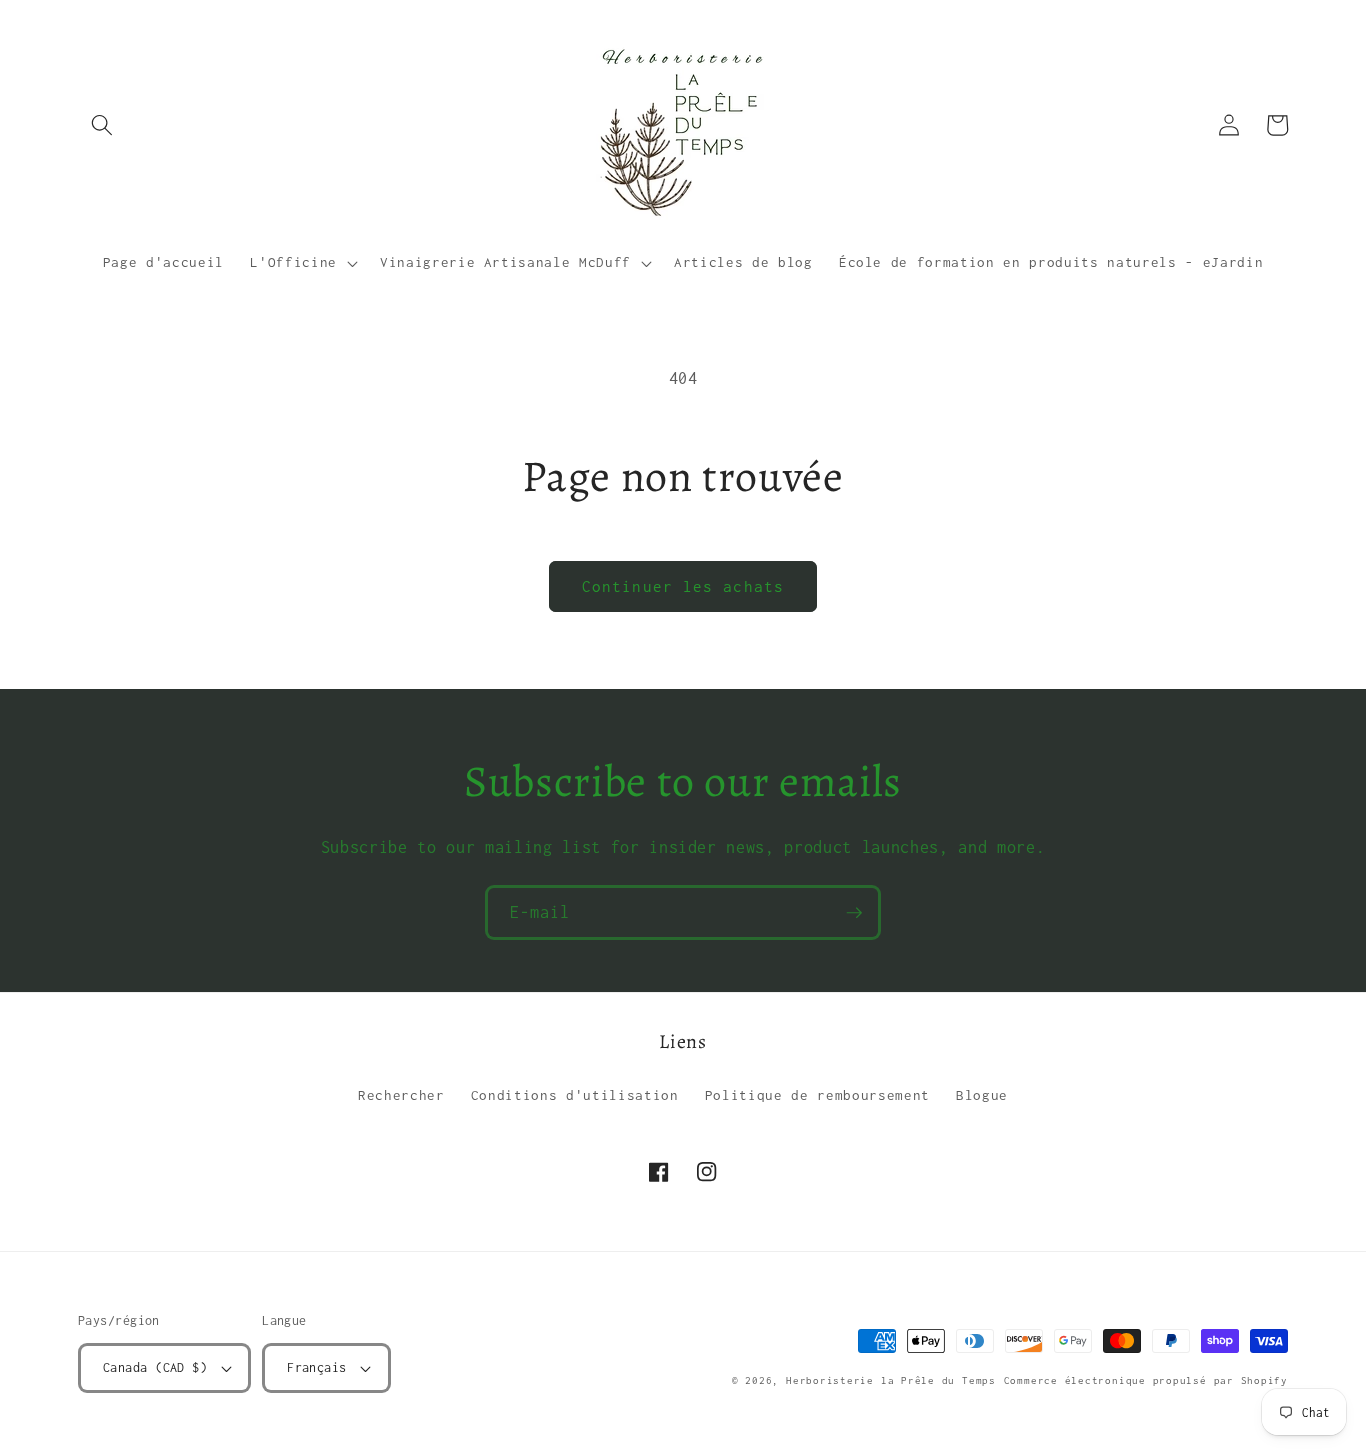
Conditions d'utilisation (575, 1095)
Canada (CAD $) (155, 1367)
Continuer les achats (683, 586)
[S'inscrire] (854, 913)
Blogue (982, 1095)
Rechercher (401, 1095)
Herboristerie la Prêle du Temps (891, 1380)
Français (317, 1367)
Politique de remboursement (817, 1095)
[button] (102, 125)
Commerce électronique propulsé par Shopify (1146, 1380)
